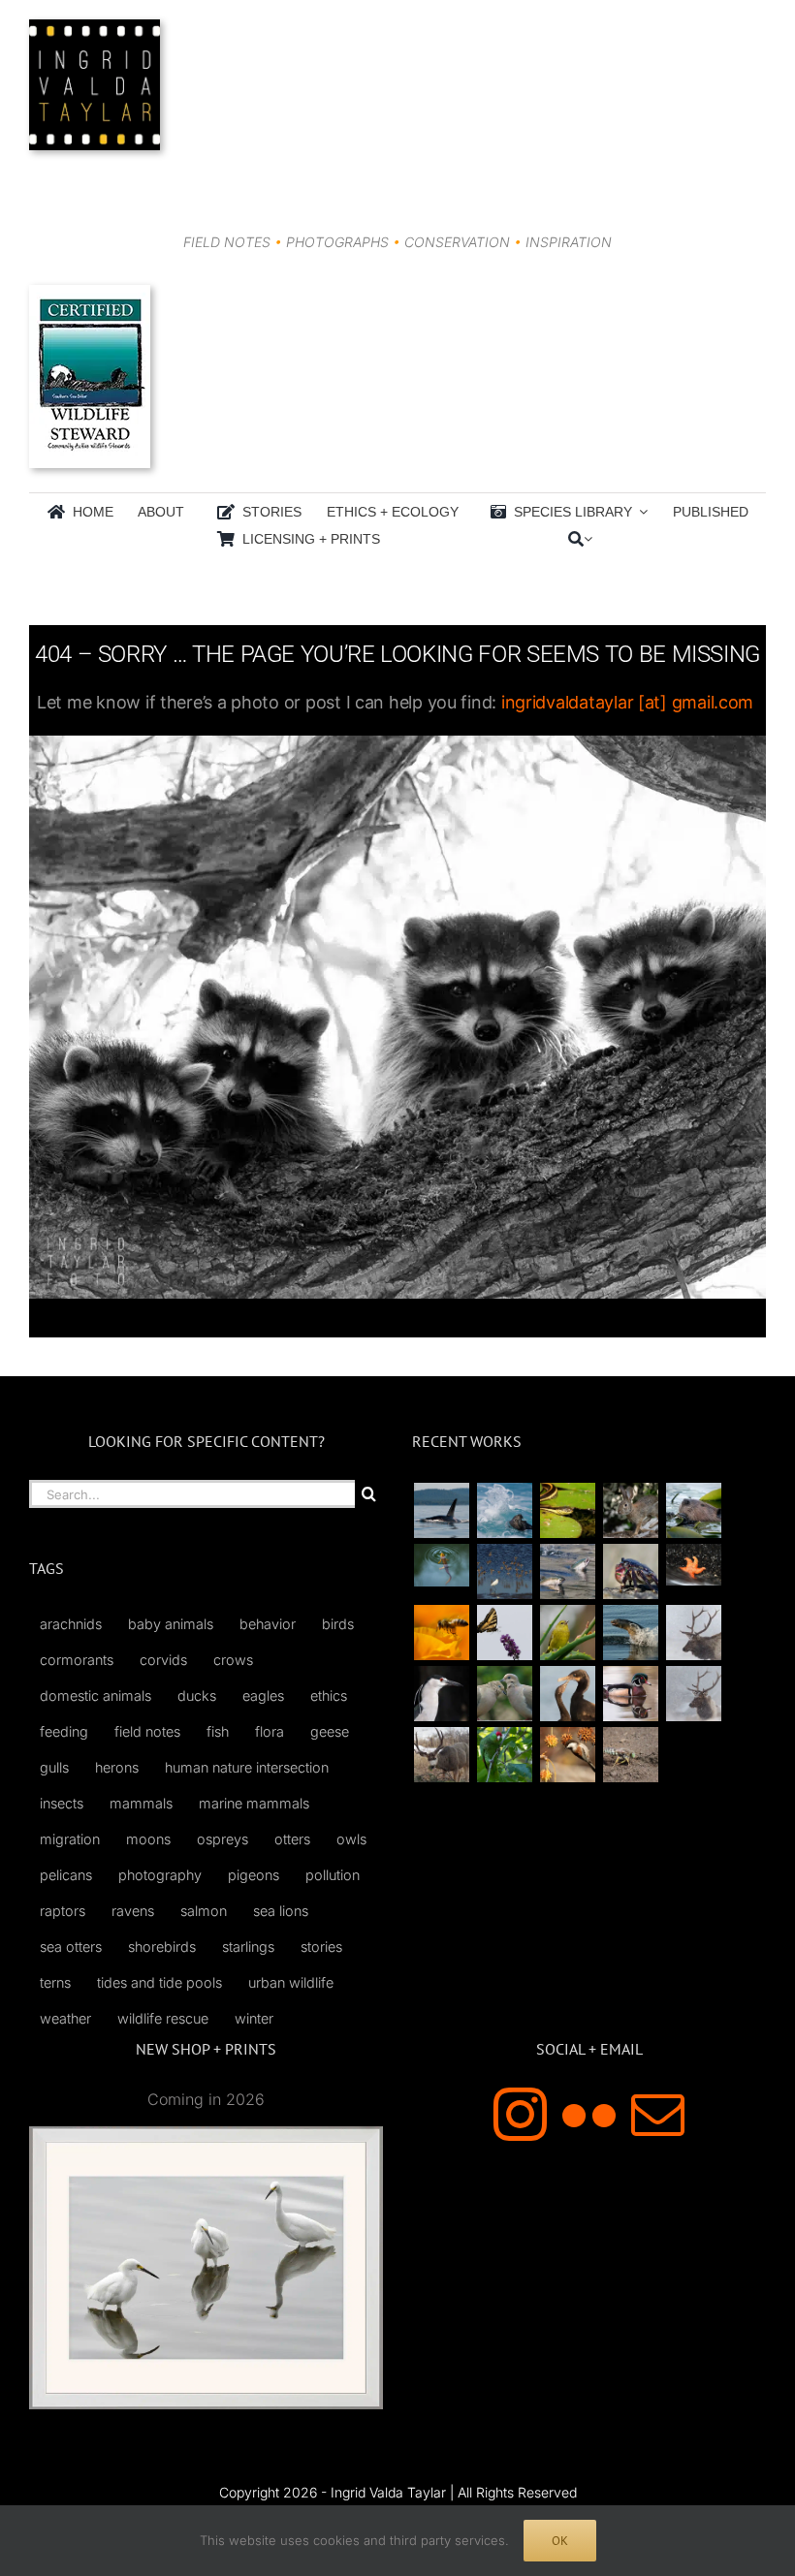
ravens (133, 1911)
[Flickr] (589, 2114)
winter (254, 2018)
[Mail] (658, 2114)
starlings (248, 1947)
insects (62, 1803)
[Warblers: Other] (567, 1633)
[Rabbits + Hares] (630, 1510)
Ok (560, 2541)
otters (292, 1839)
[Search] (576, 539)
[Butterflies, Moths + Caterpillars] (504, 1633)
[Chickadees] (567, 1755)
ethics (329, 1696)
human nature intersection (247, 1767)
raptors (63, 1911)
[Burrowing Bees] (630, 1755)
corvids (163, 1660)
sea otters (71, 1947)
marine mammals (254, 1803)
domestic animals (95, 1696)
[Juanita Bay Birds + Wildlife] (693, 1510)
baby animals (171, 1624)
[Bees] (441, 1633)
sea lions (281, 1911)
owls (351, 1839)
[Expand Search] (588, 539)
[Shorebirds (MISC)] (504, 1571)
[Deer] (441, 1755)
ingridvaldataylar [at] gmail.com (627, 702)
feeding (64, 1731)
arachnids (71, 1624)
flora (270, 1731)
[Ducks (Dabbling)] (630, 1694)
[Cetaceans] (441, 1510)
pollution (333, 1875)
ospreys (223, 1839)
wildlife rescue (163, 2018)
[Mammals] (693, 1633)
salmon (204, 1911)
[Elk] (693, 1694)
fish (218, 1731)
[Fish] (567, 1571)
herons (117, 1767)
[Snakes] (567, 1510)
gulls (54, 1767)
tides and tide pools (159, 1982)
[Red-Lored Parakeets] (504, 1755)
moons (148, 1839)
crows (233, 1660)
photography (160, 1875)
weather (65, 2018)
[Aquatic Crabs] (630, 1571)
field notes (147, 1731)
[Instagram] (520, 2114)
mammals (141, 1803)
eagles (263, 1696)
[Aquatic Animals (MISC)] (693, 1565)
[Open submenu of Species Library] (640, 512)
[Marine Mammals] (630, 1633)
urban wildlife (291, 1982)
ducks (197, 1696)
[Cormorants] (567, 1694)
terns (55, 1982)
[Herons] (441, 1694)
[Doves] (504, 1694)
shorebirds (162, 1947)
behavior (268, 1624)
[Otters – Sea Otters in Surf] (504, 1510)
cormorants (77, 1660)
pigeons (254, 1875)
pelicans (66, 1875)
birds (338, 1624)
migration (70, 1839)
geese (330, 1731)
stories (321, 1947)
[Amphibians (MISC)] (441, 1565)
